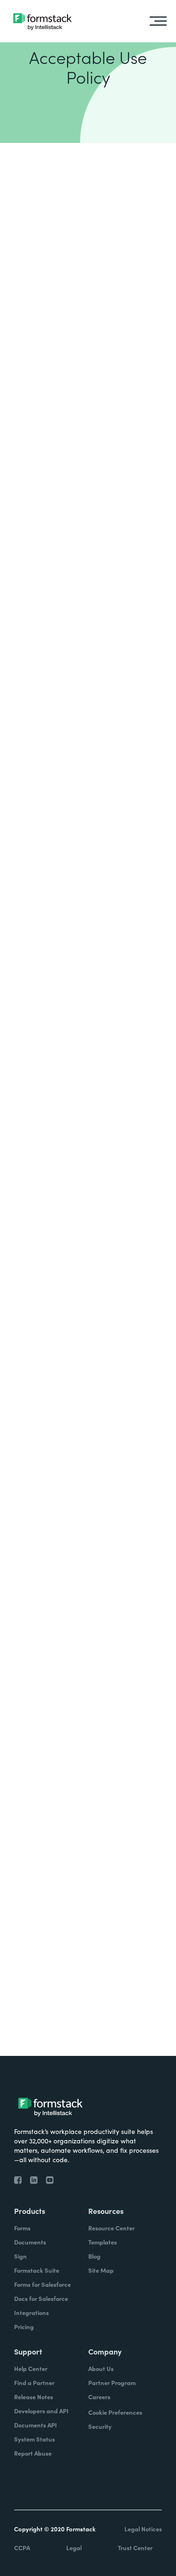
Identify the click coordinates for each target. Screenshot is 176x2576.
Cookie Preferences (115, 2412)
